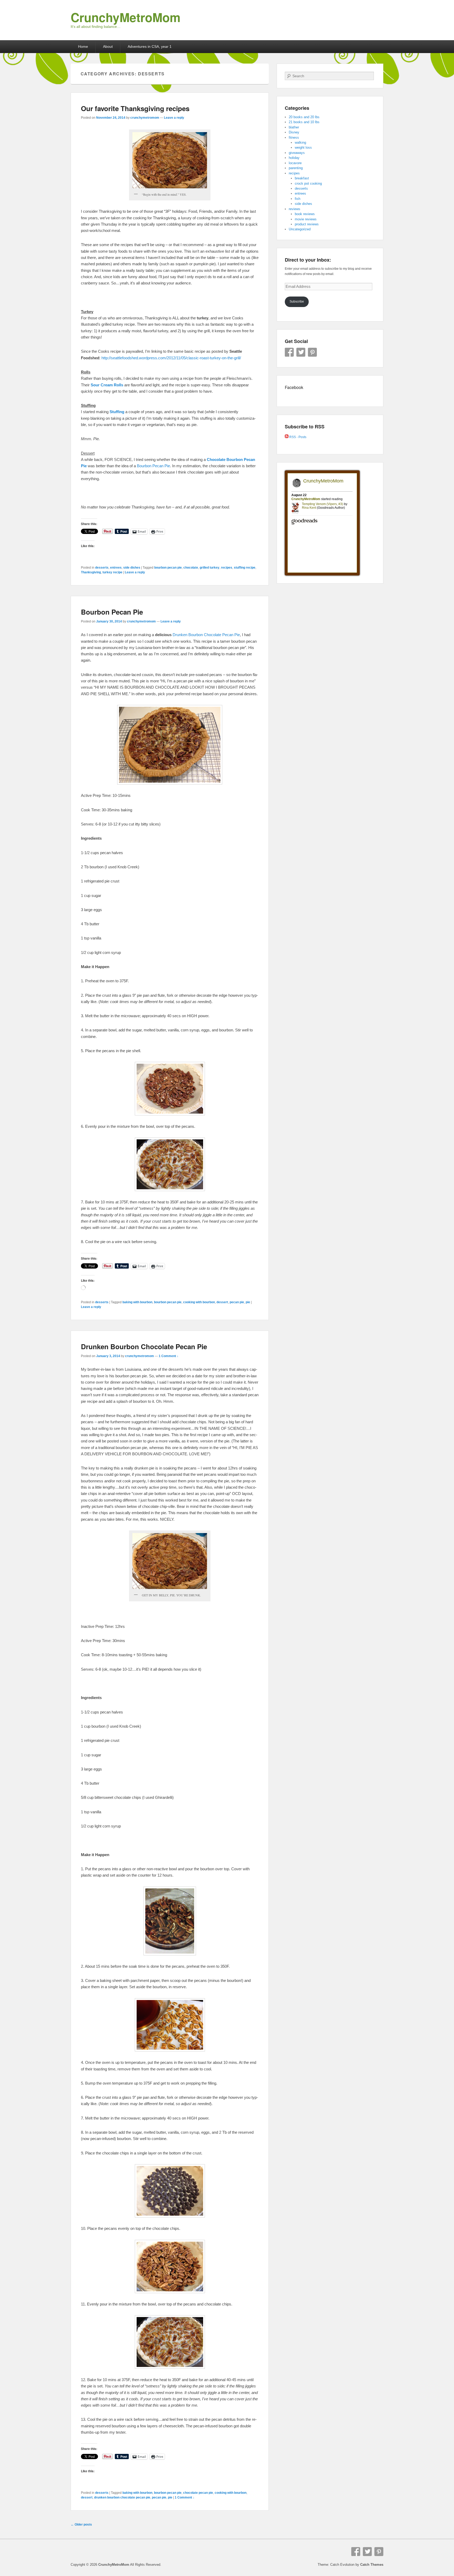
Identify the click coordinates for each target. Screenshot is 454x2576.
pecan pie (237, 1302)
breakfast (302, 178)
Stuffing (117, 412)
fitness (294, 137)
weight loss (303, 147)
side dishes (132, 568)
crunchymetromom (145, 118)
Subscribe (297, 302)
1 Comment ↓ (169, 1356)
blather (294, 127)
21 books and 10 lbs (304, 122)
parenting (296, 168)
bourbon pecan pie (168, 568)
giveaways (297, 153)
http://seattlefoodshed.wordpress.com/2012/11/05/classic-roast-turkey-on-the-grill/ (171, 358)
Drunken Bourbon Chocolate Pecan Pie (206, 635)
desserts (102, 568)
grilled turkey (210, 568)
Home (83, 46)
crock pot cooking (308, 183)
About (108, 46)
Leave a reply (174, 118)
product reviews (307, 224)
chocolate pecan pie (198, 2493)
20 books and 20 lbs (304, 117)
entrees (116, 568)
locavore (295, 163)
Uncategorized (300, 229)
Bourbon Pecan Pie (112, 612)
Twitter (301, 352)
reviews (295, 209)
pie (248, 1302)
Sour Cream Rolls (107, 385)
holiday (294, 158)
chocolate (191, 568)
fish (298, 199)
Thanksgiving (91, 572)
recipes (227, 568)
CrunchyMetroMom (126, 17)
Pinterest (312, 352)
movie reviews (306, 219)
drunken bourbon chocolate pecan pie (122, 2497)
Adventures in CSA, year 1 (150, 46)
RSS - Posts (297, 437)
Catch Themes (372, 2565)
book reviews (305, 214)
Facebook (289, 352)
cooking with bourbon (199, 1302)
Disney (294, 132)
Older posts (81, 2525)
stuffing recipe (245, 568)
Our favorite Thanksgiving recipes (135, 108)
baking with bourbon (137, 1302)
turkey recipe (112, 572)
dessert (222, 1302)
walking (300, 142)
